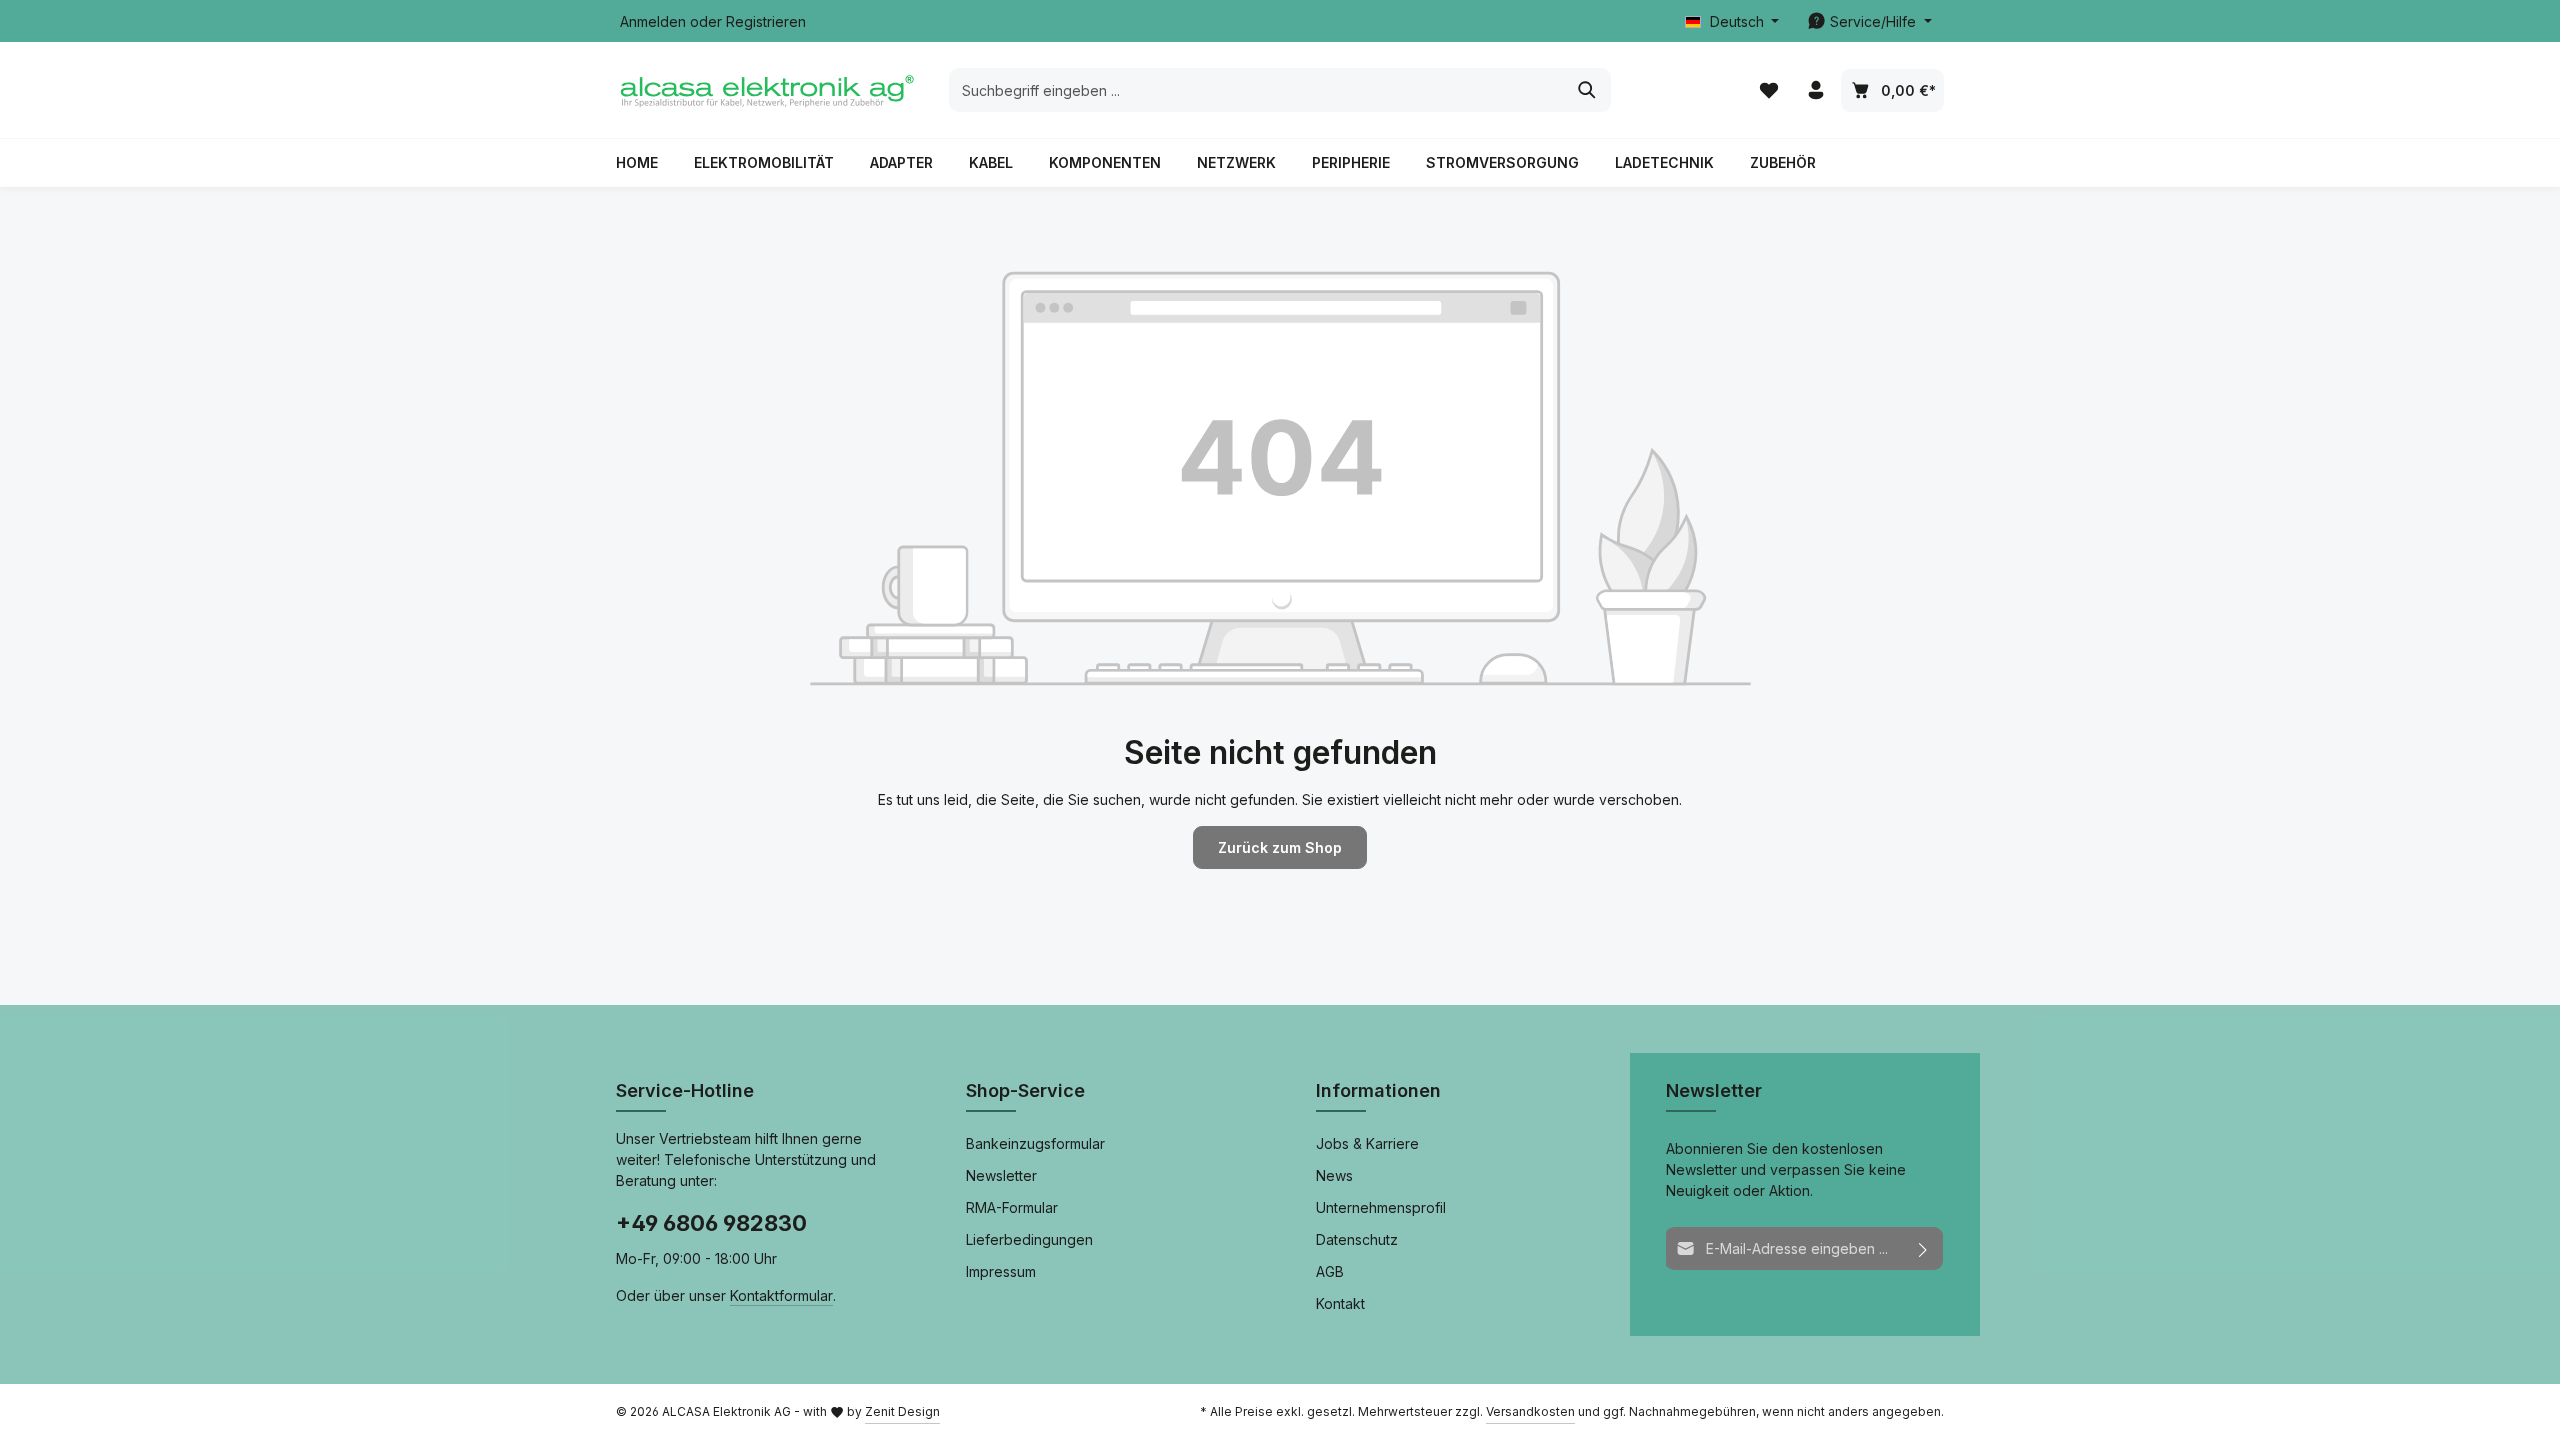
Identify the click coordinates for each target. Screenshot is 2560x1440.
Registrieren (766, 21)
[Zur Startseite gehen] (766, 90)
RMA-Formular (1012, 1207)
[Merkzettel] (1768, 90)
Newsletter (1001, 1175)
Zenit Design (902, 1411)
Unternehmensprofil (1381, 1207)
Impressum (1001, 1271)
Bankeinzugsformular (1035, 1143)
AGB (1330, 1271)
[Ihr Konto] (1815, 90)
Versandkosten (1530, 1411)
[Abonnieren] (1923, 1248)
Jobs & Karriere (1367, 1143)
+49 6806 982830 (711, 1223)
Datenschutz (1357, 1239)
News (1334, 1175)
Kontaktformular (781, 1295)
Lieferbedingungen (1029, 1239)
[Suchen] (1587, 90)
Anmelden (653, 21)
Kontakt (1340, 1303)
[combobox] (1257, 90)
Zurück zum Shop (1280, 847)
